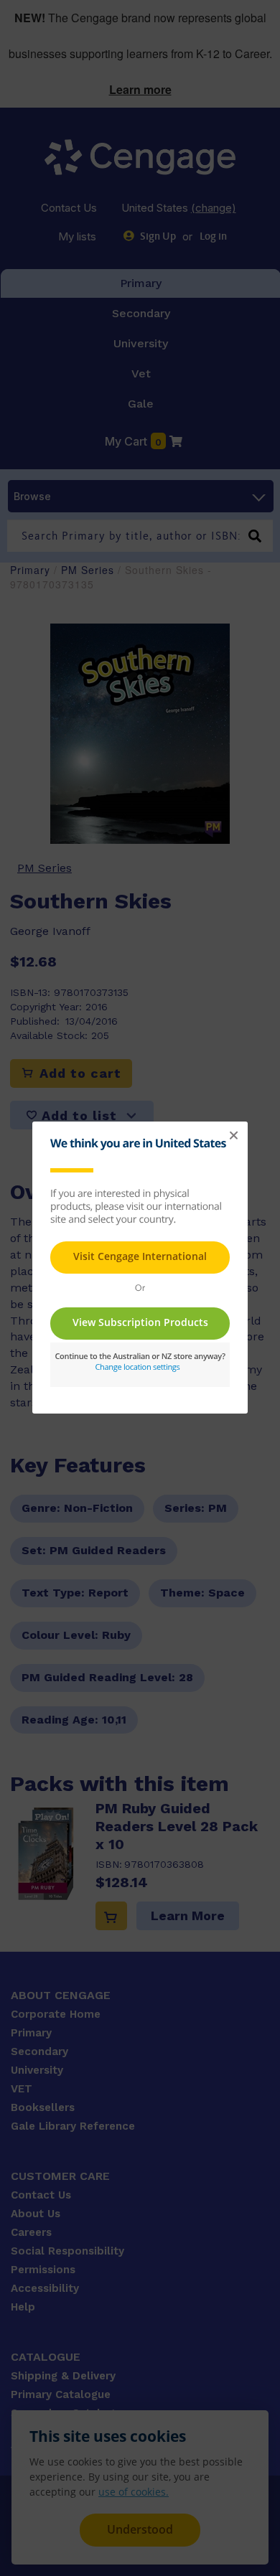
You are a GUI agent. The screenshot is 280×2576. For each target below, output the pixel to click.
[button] (233, 1136)
